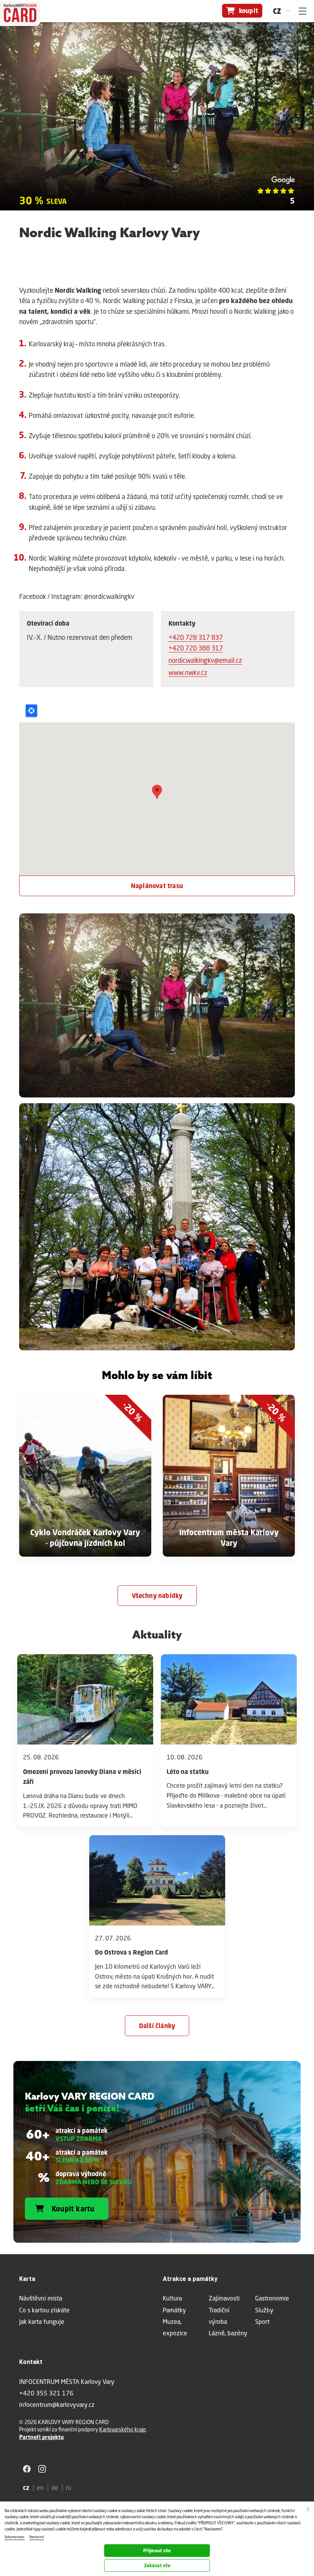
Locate (31, 711)
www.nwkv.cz (188, 673)
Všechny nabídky (157, 1596)
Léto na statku (188, 1772)
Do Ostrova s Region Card (132, 1952)
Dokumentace (15, 2537)
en (40, 2487)
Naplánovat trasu (157, 886)
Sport (262, 2321)
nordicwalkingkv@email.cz (205, 660)
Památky (174, 2310)
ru (69, 2487)
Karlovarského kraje (123, 2429)
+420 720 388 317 (196, 648)
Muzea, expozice (175, 2327)
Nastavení (37, 2537)
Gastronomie (272, 2298)
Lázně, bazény (228, 2333)
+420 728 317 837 (196, 637)
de (55, 2487)
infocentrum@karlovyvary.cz (57, 2404)
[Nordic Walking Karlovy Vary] (157, 1008)
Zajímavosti (224, 2298)
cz (277, 11)
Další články (157, 2026)
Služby (264, 2310)
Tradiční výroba (219, 2316)
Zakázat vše (157, 2565)
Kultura (172, 2298)
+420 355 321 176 (46, 2393)
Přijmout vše (157, 2551)
